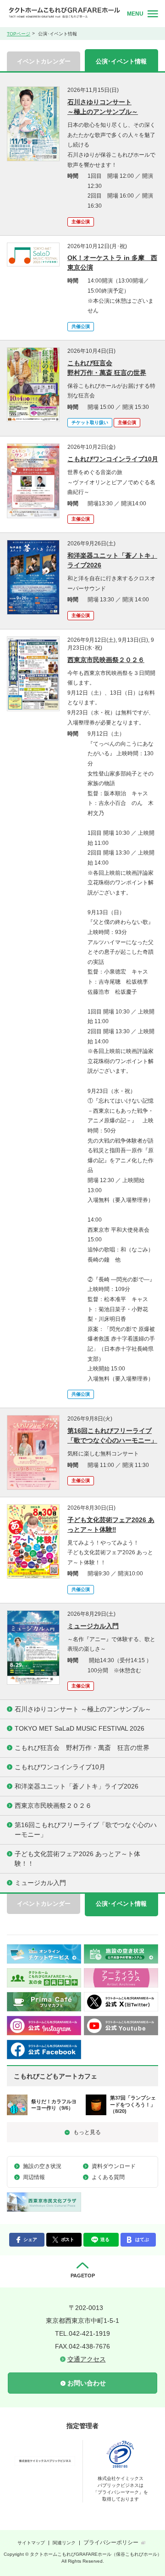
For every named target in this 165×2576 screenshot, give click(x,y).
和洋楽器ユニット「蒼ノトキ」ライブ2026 (112, 560)
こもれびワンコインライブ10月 (113, 459)
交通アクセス (87, 2359)
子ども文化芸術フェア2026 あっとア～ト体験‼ (111, 1525)
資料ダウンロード (114, 2166)
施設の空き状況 (42, 2166)
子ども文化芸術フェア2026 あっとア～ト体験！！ (77, 1859)
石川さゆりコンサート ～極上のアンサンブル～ (103, 107)
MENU (135, 14)
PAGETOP (83, 2276)
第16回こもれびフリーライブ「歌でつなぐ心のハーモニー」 (112, 1435)
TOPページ (19, 34)
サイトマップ (31, 2543)
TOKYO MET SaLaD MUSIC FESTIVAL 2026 (80, 1728)
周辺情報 (34, 2177)
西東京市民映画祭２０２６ (106, 660)
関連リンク (64, 2543)
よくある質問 (108, 2177)
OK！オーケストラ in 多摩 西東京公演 (112, 263)
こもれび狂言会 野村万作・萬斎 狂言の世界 (107, 368)
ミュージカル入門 (93, 1626)
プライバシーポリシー (111, 2542)
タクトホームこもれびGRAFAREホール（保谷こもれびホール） (64, 13)
